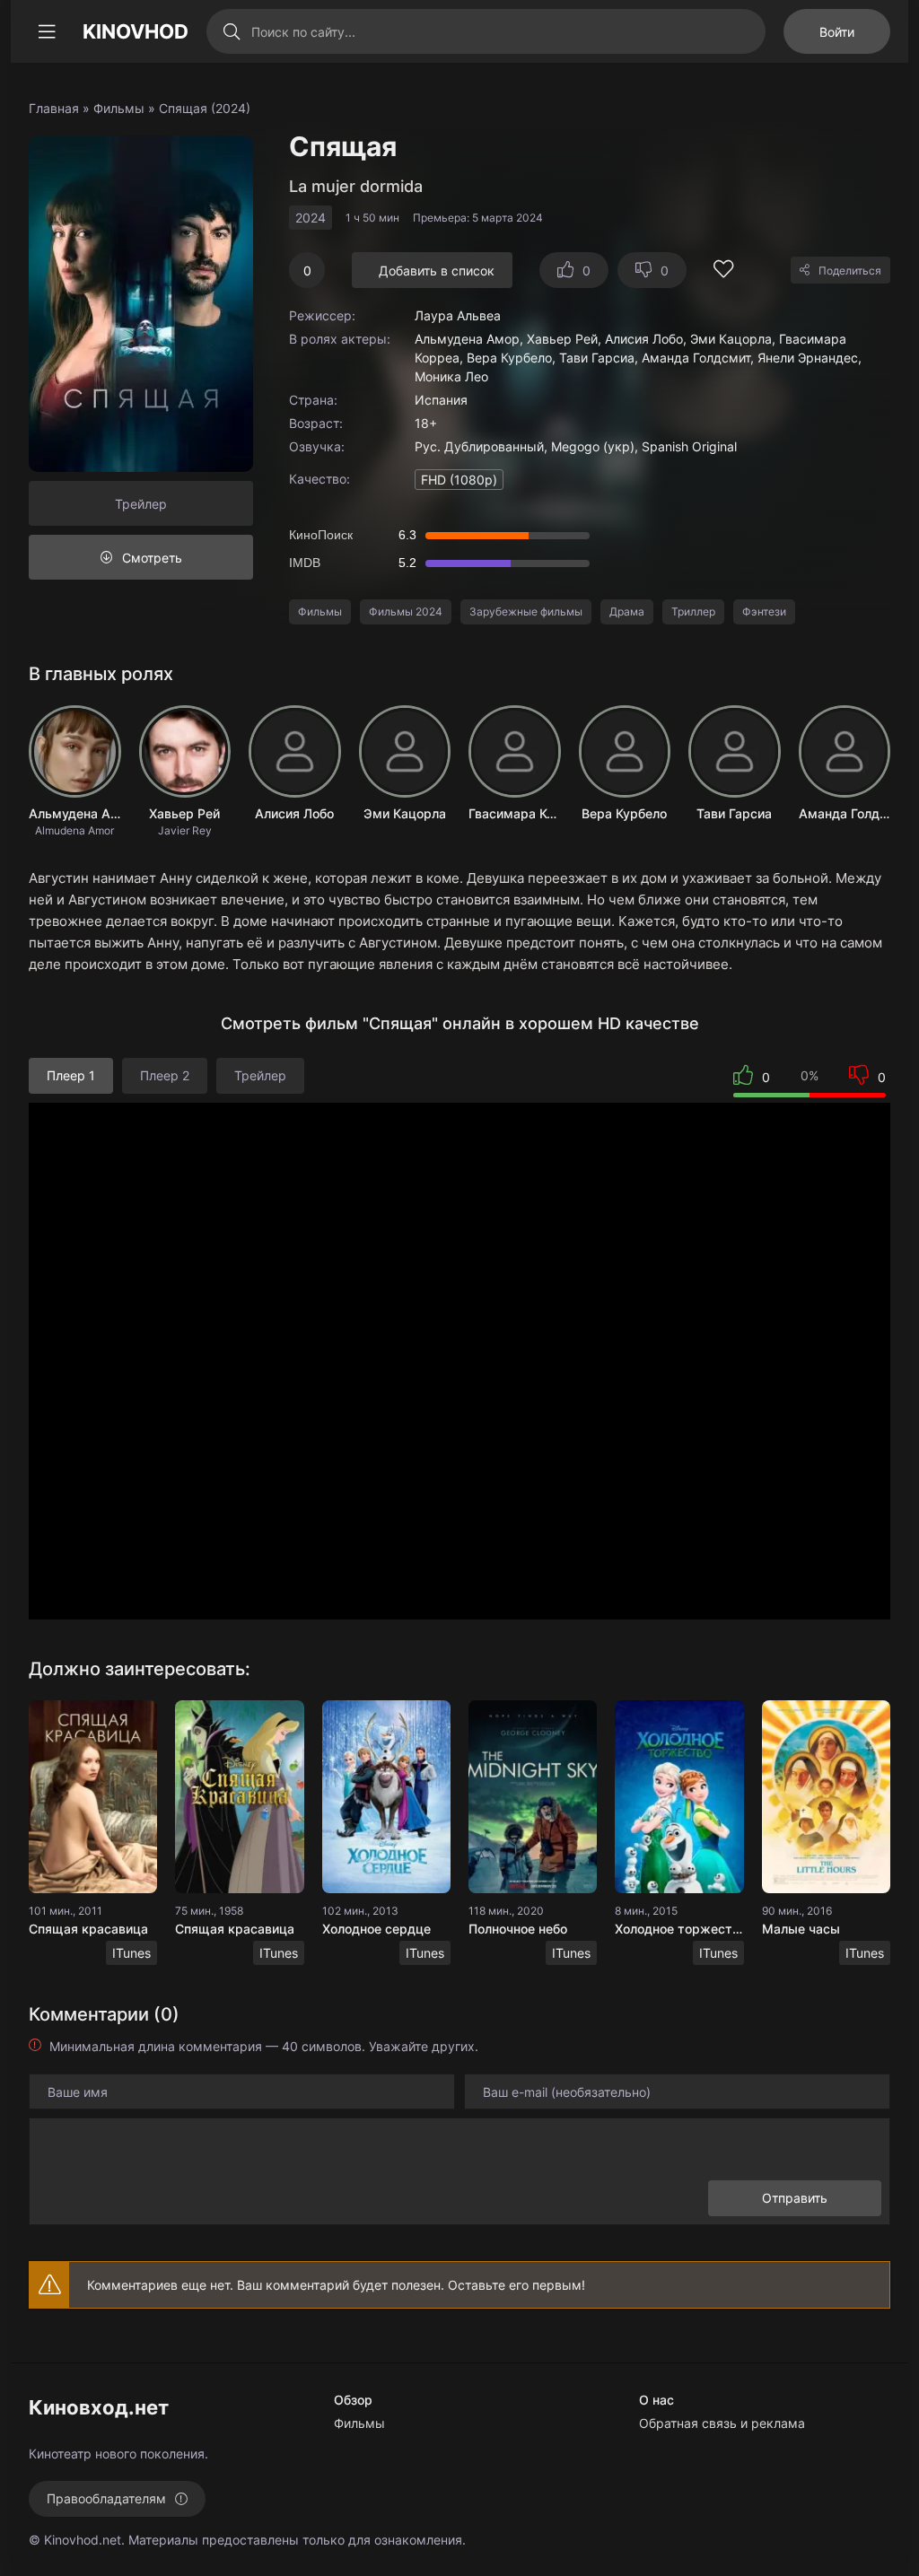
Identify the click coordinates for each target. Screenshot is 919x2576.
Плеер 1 (71, 1075)
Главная (54, 108)
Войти (837, 32)
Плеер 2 (165, 1075)
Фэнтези (764, 611)
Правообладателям (106, 2498)
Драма (627, 611)
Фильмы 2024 (406, 611)
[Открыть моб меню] (47, 31)
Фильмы (119, 108)
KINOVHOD (136, 31)
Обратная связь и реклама (722, 2423)
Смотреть (152, 558)
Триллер (693, 611)
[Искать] (231, 31)
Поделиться (850, 271)
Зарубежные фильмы (526, 611)
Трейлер (141, 504)
